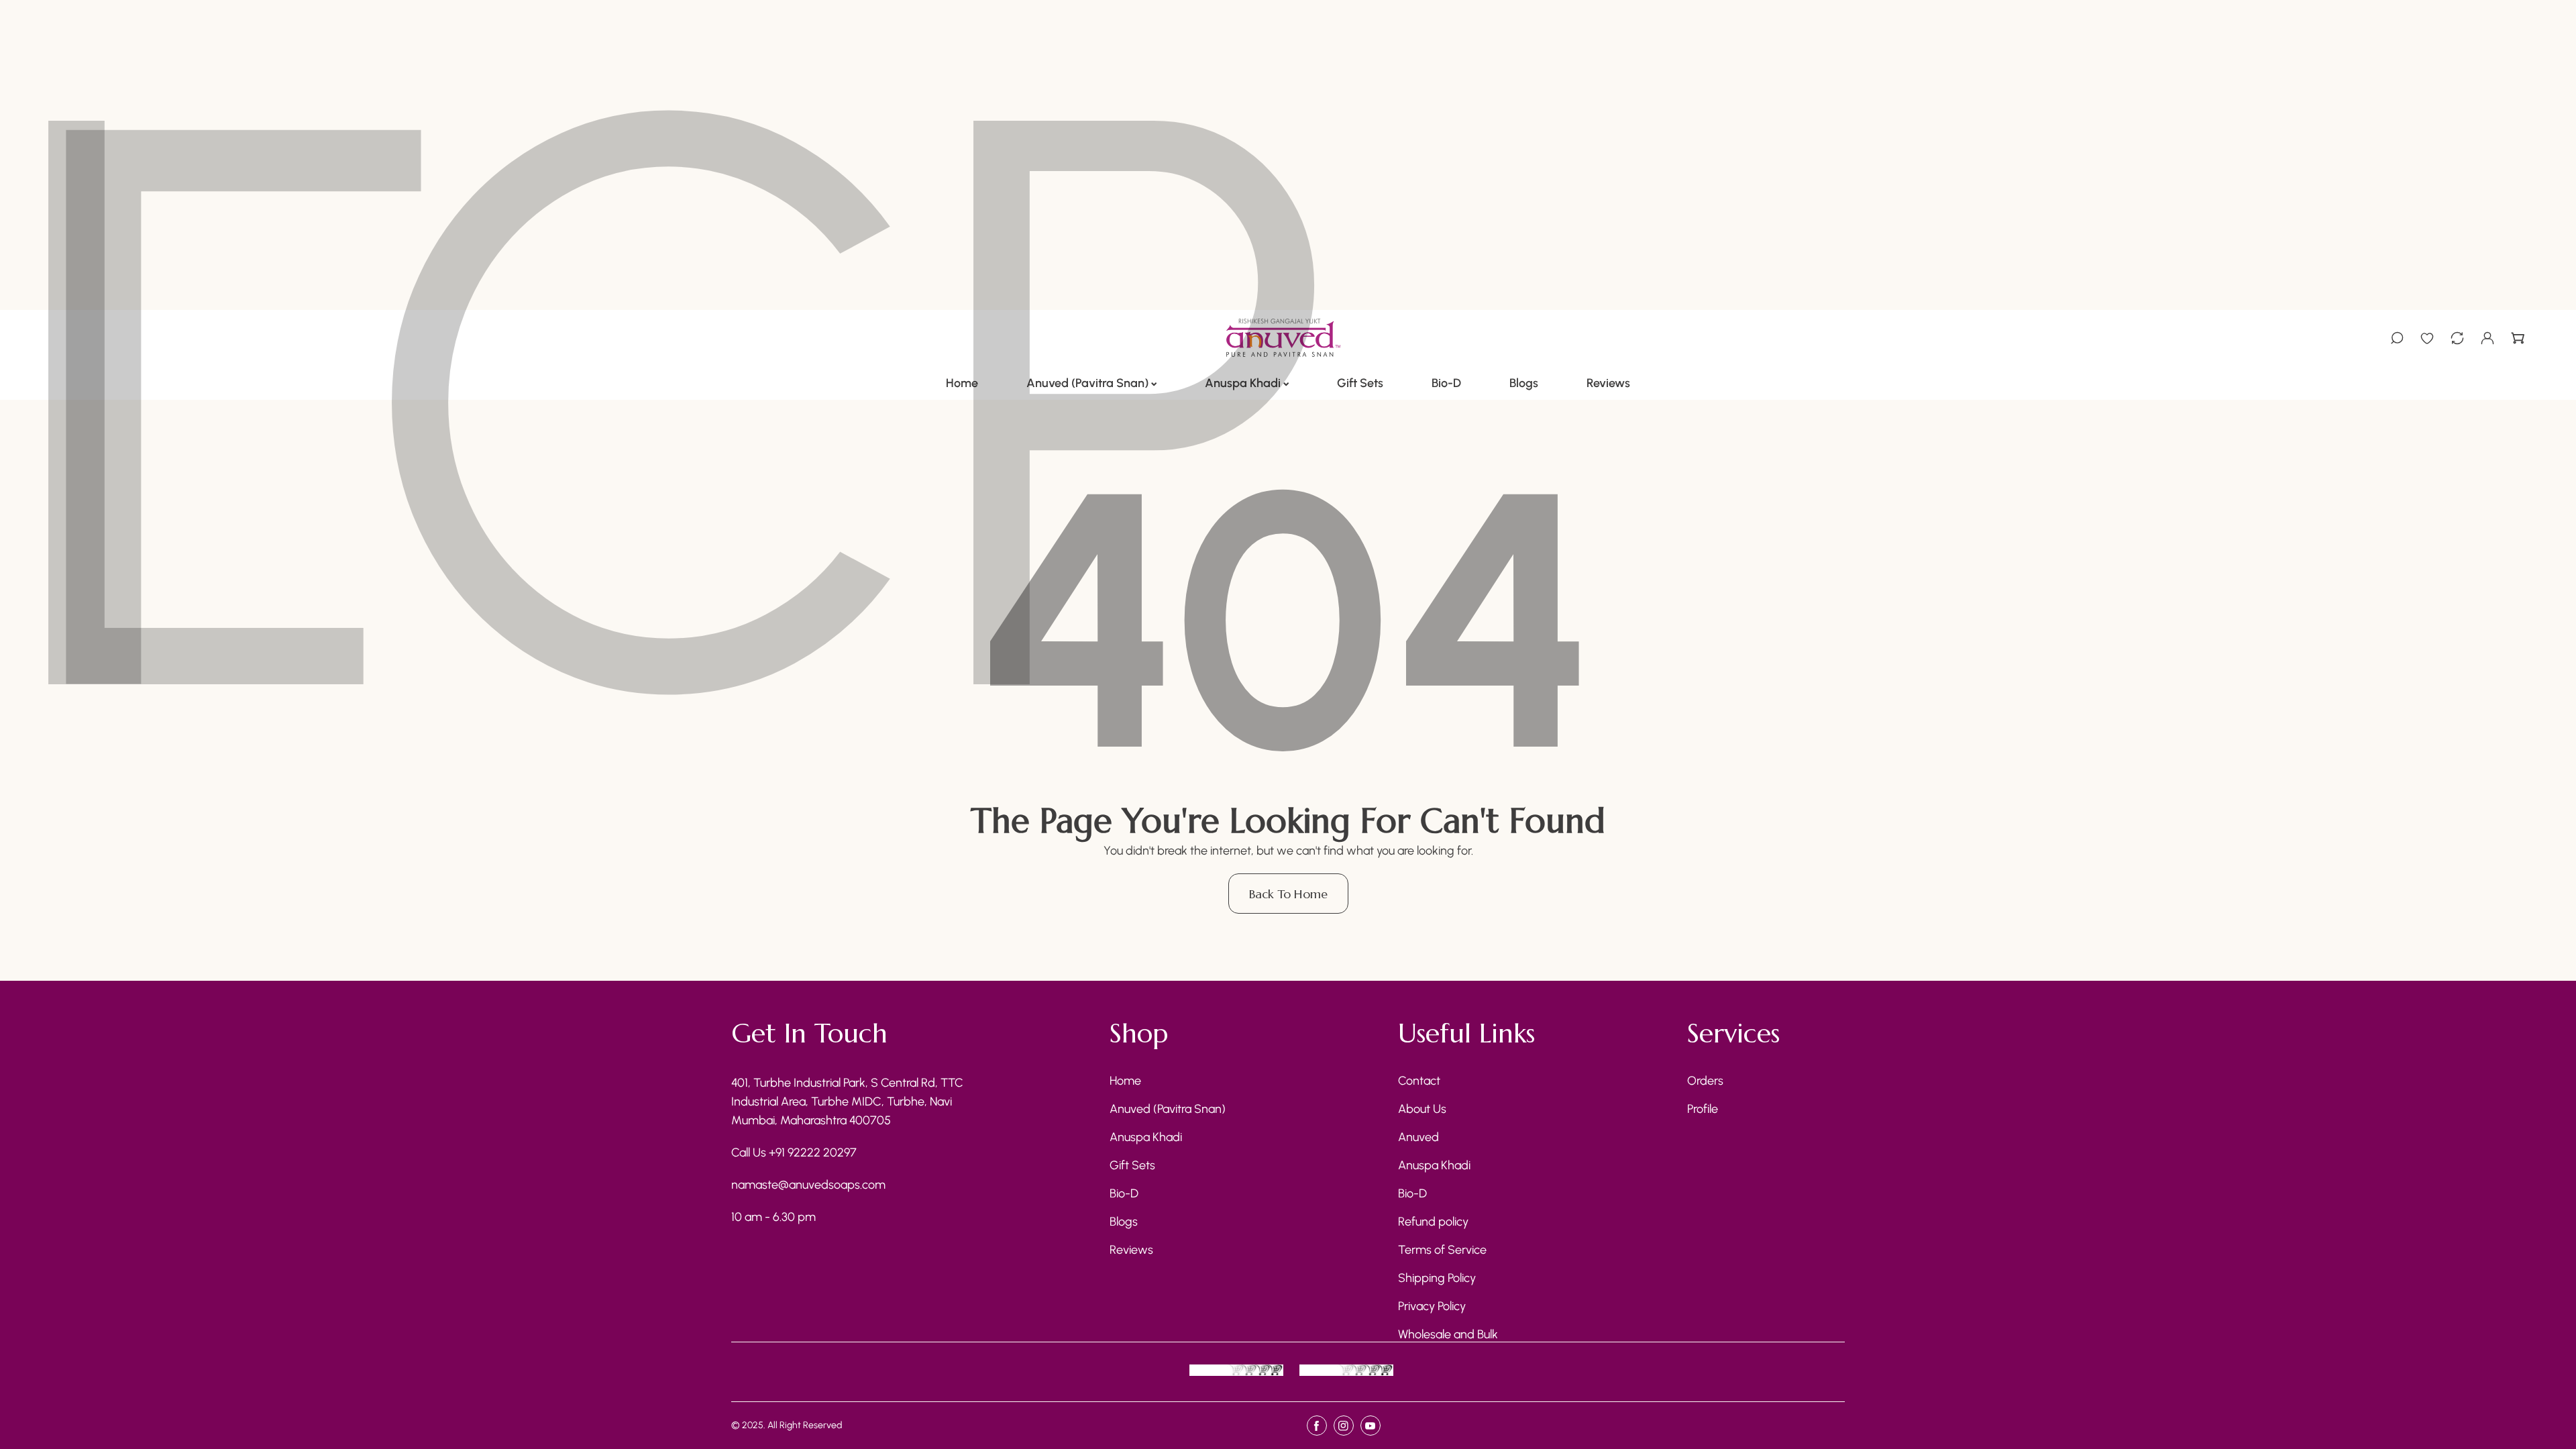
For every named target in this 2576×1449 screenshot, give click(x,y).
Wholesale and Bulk (1448, 1334)
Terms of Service (1442, 1250)
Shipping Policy (1437, 1278)
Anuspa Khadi (1146, 1137)
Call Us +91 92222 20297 (794, 1152)
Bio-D (1124, 1193)
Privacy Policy (1432, 1306)
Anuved (1418, 1137)
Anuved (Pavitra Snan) (1168, 1109)
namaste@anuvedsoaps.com (808, 1185)
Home (1125, 1081)
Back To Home (1288, 894)
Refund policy (1433, 1222)
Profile (1703, 1109)
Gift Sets (1132, 1165)
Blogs (1124, 1222)
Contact (1419, 1081)
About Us (1422, 1109)
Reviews (1131, 1250)
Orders (1705, 1081)
